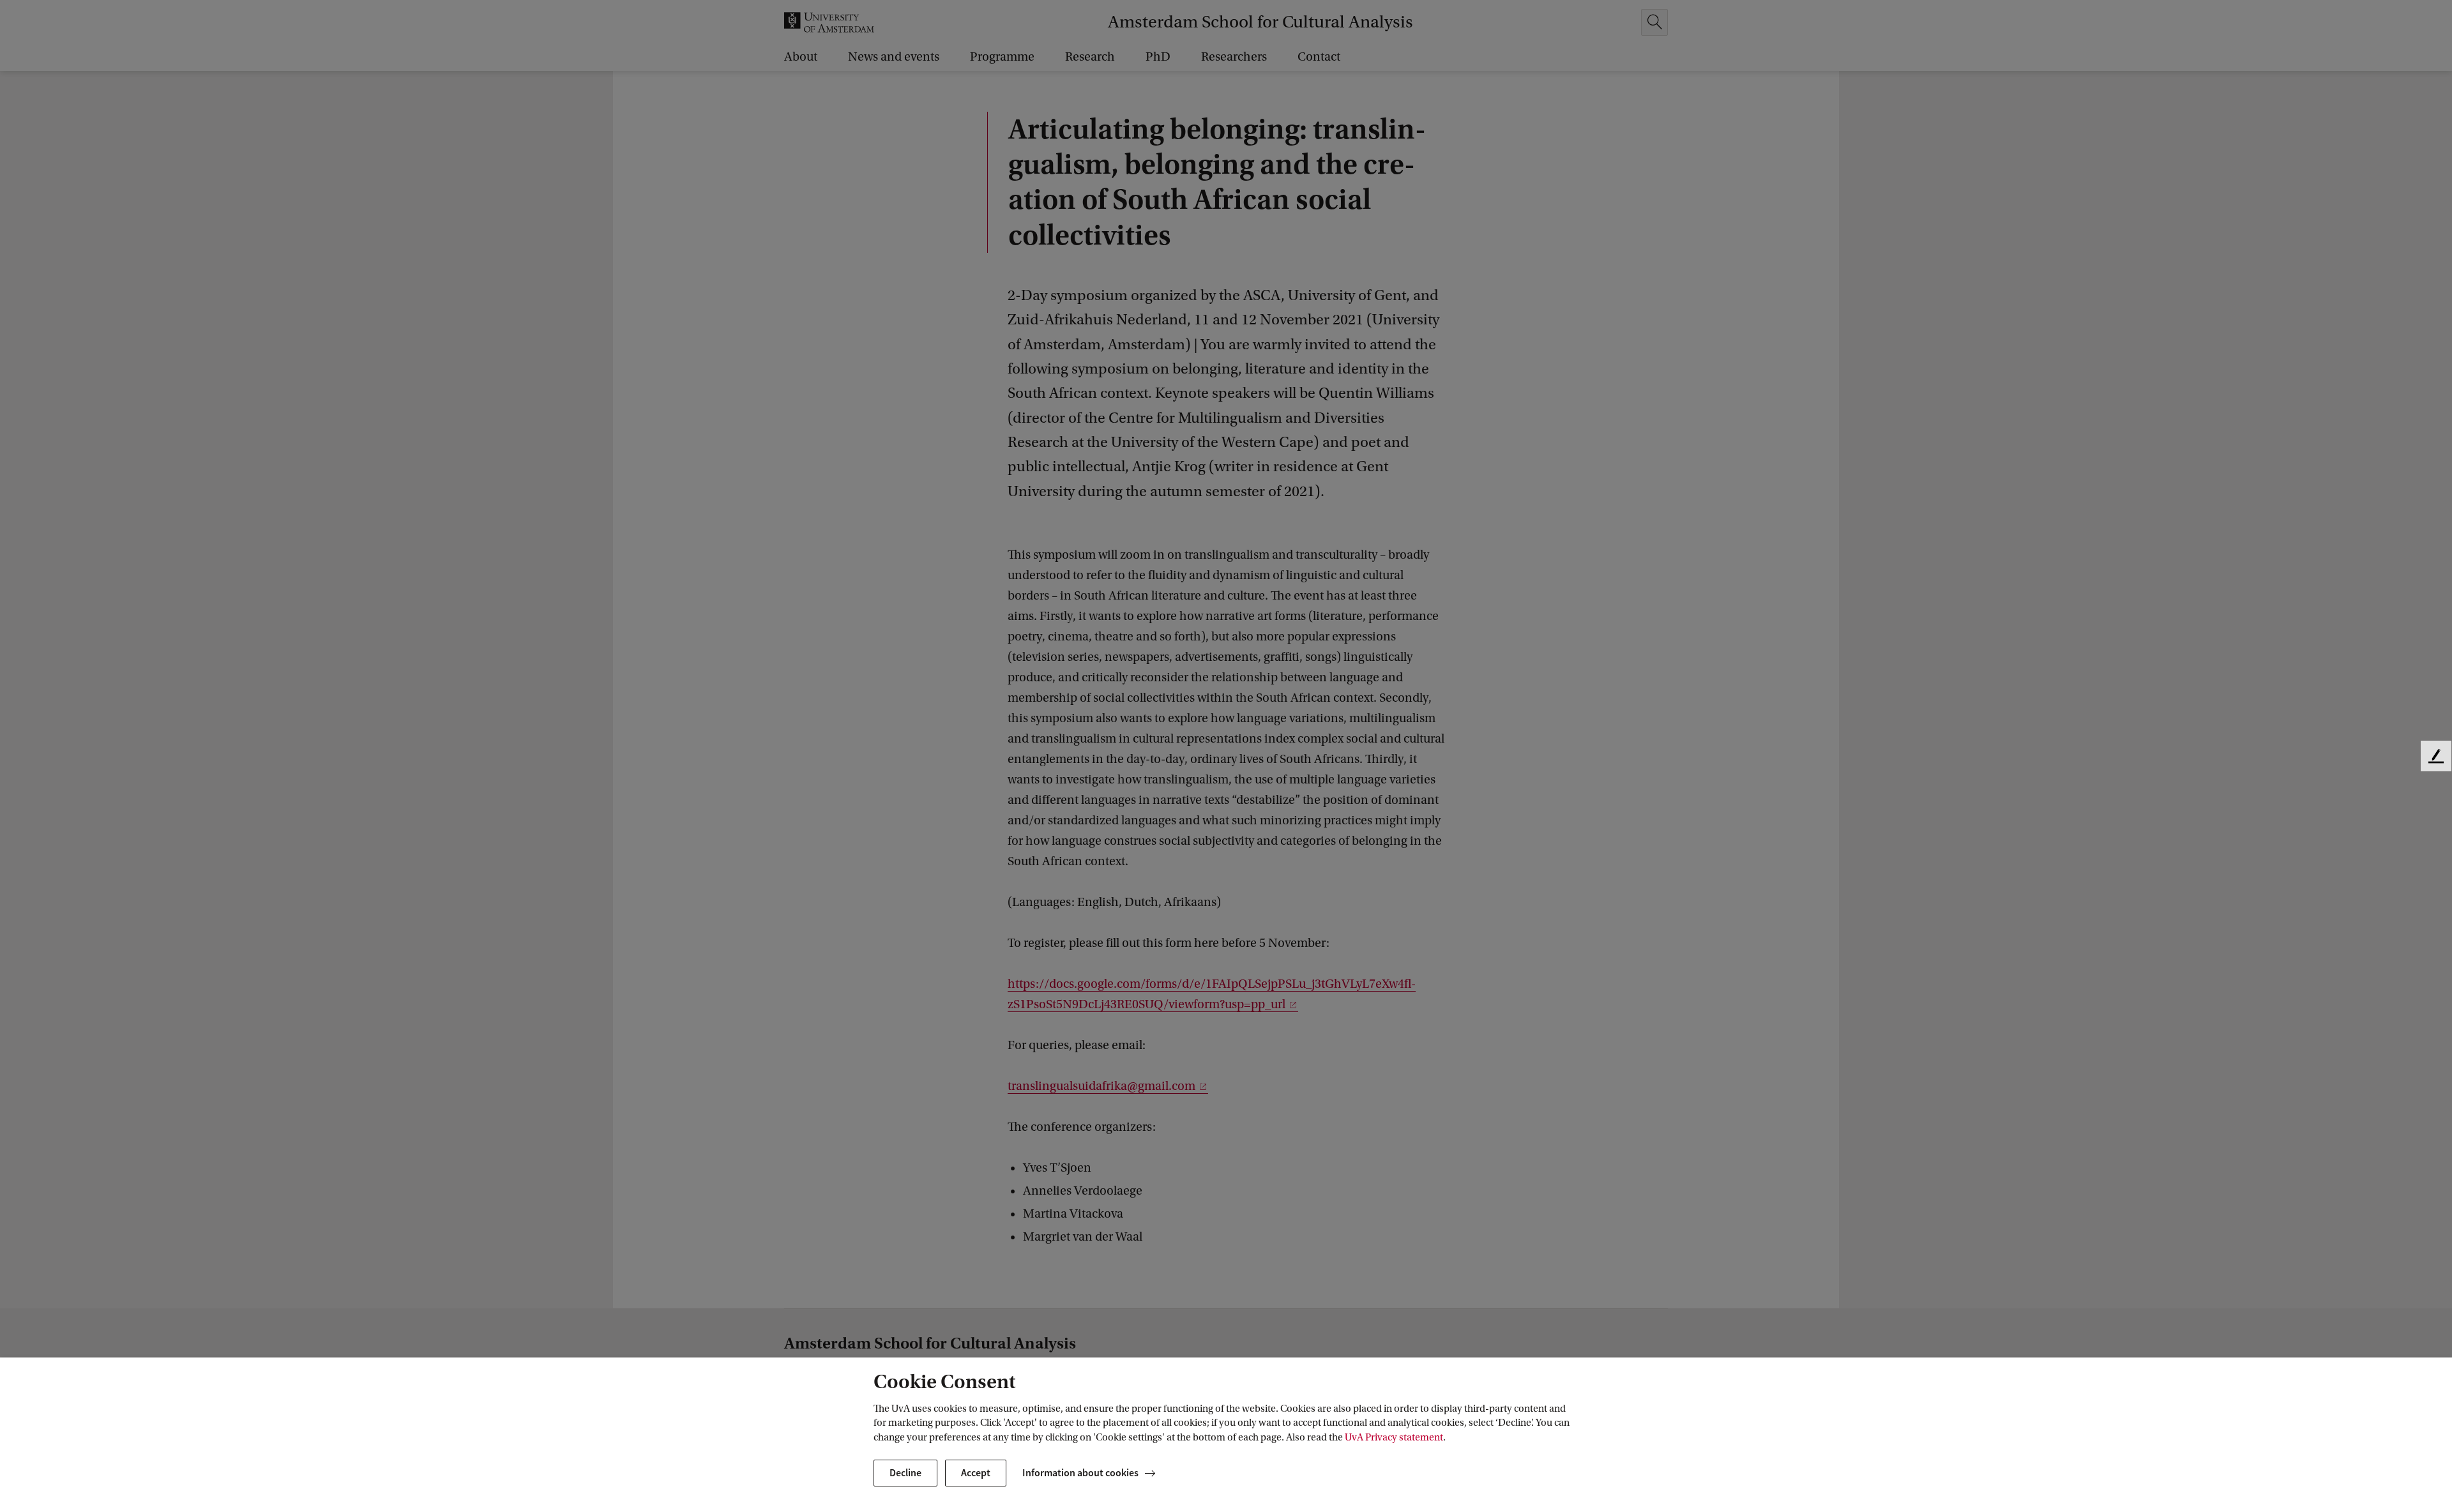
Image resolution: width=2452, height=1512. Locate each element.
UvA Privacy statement (1394, 1437)
